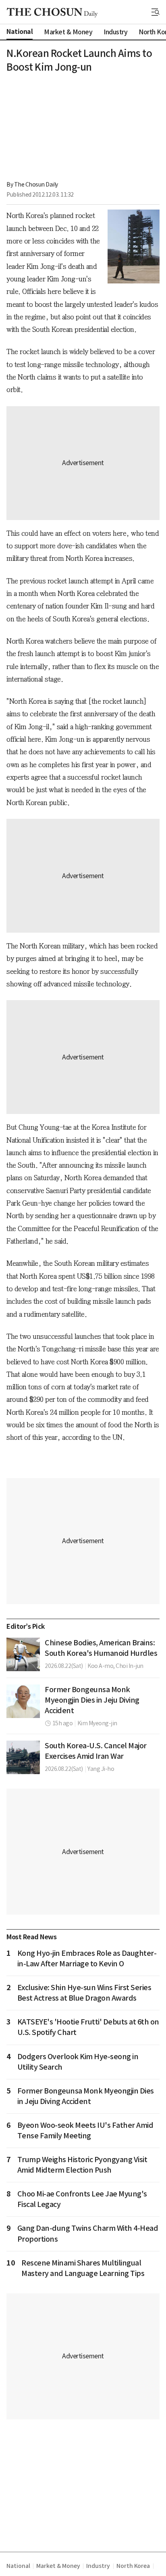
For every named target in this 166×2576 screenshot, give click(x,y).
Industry (98, 2566)
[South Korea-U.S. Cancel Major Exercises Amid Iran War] (23, 1757)
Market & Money (58, 2566)
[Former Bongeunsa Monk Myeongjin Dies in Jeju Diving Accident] (23, 1701)
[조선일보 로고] (52, 13)
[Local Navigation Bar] (156, 12)
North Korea (133, 2566)
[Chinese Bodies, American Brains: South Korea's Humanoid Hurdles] (23, 1654)
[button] (156, 12)
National (18, 2566)
